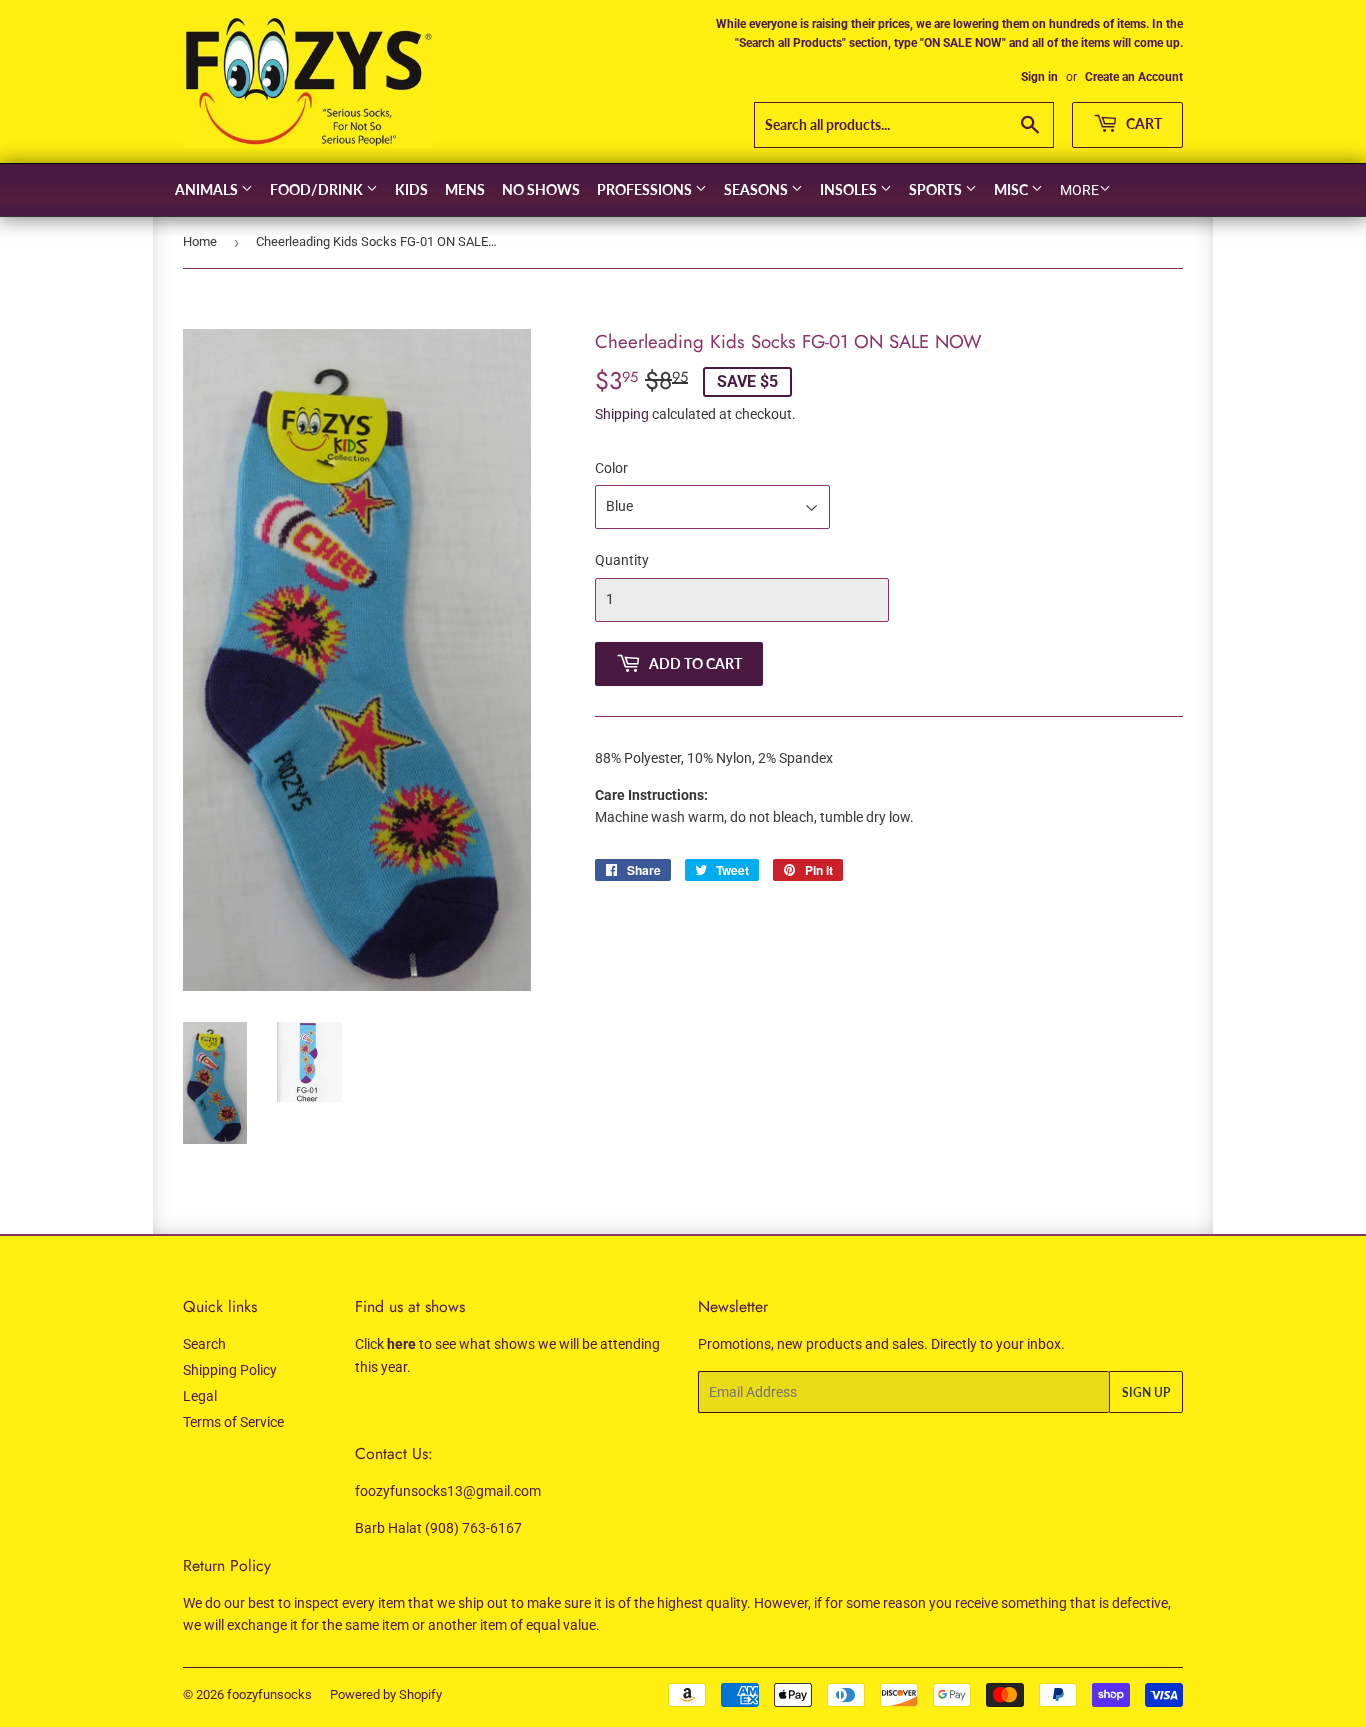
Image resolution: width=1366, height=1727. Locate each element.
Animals (208, 189)
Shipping (622, 414)
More (1079, 190)
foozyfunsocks (269, 1694)
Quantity (622, 560)
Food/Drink (318, 189)
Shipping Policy (230, 1370)
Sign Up (1146, 1392)
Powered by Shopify (386, 1694)
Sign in (1039, 77)
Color (611, 468)
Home (200, 241)
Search (204, 1344)
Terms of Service (233, 1422)
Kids (411, 189)
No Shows (541, 189)
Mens (465, 189)
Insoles (850, 189)
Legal (200, 1396)
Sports (937, 189)
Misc (1012, 189)
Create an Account (1134, 77)
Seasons (757, 189)
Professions (646, 189)
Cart (1142, 123)
